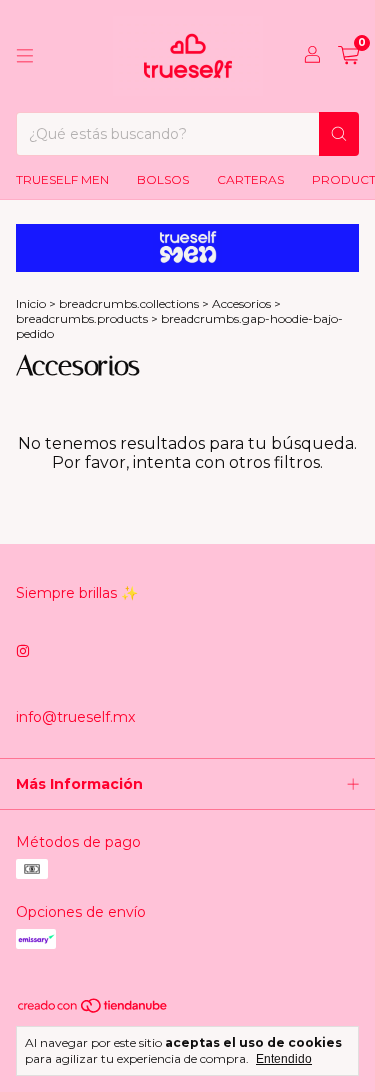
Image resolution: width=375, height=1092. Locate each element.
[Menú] (25, 56)
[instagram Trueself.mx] (23, 651)
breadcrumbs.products (82, 318)
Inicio (31, 303)
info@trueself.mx (75, 717)
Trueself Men (62, 179)
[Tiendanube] (93, 1009)
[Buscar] (339, 134)
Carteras (250, 179)
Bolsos (163, 179)
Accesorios (241, 303)
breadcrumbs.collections (129, 303)
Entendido (284, 1059)
